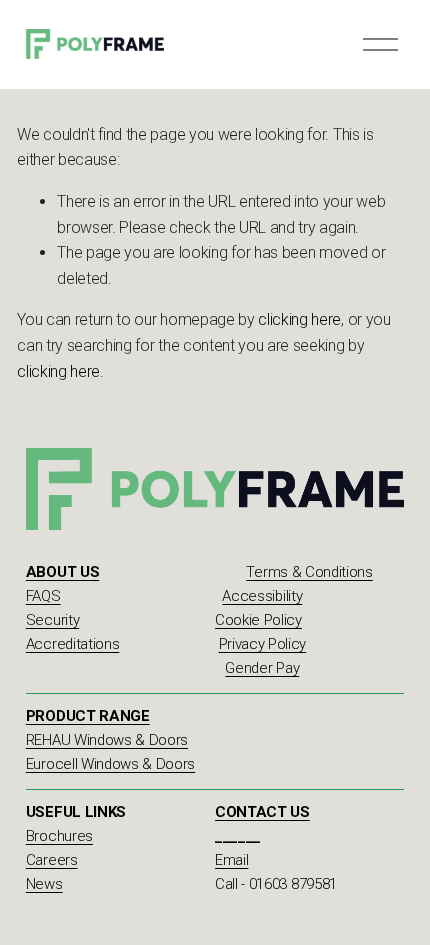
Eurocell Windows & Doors (110, 764)
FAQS (43, 596)
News (44, 884)
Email (231, 860)
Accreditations (73, 644)
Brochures (59, 836)
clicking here (299, 319)
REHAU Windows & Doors (107, 740)
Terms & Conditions (309, 572)
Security (52, 620)
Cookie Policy (258, 620)
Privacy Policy (263, 644)
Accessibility (262, 596)
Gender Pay (262, 668)
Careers (52, 860)
